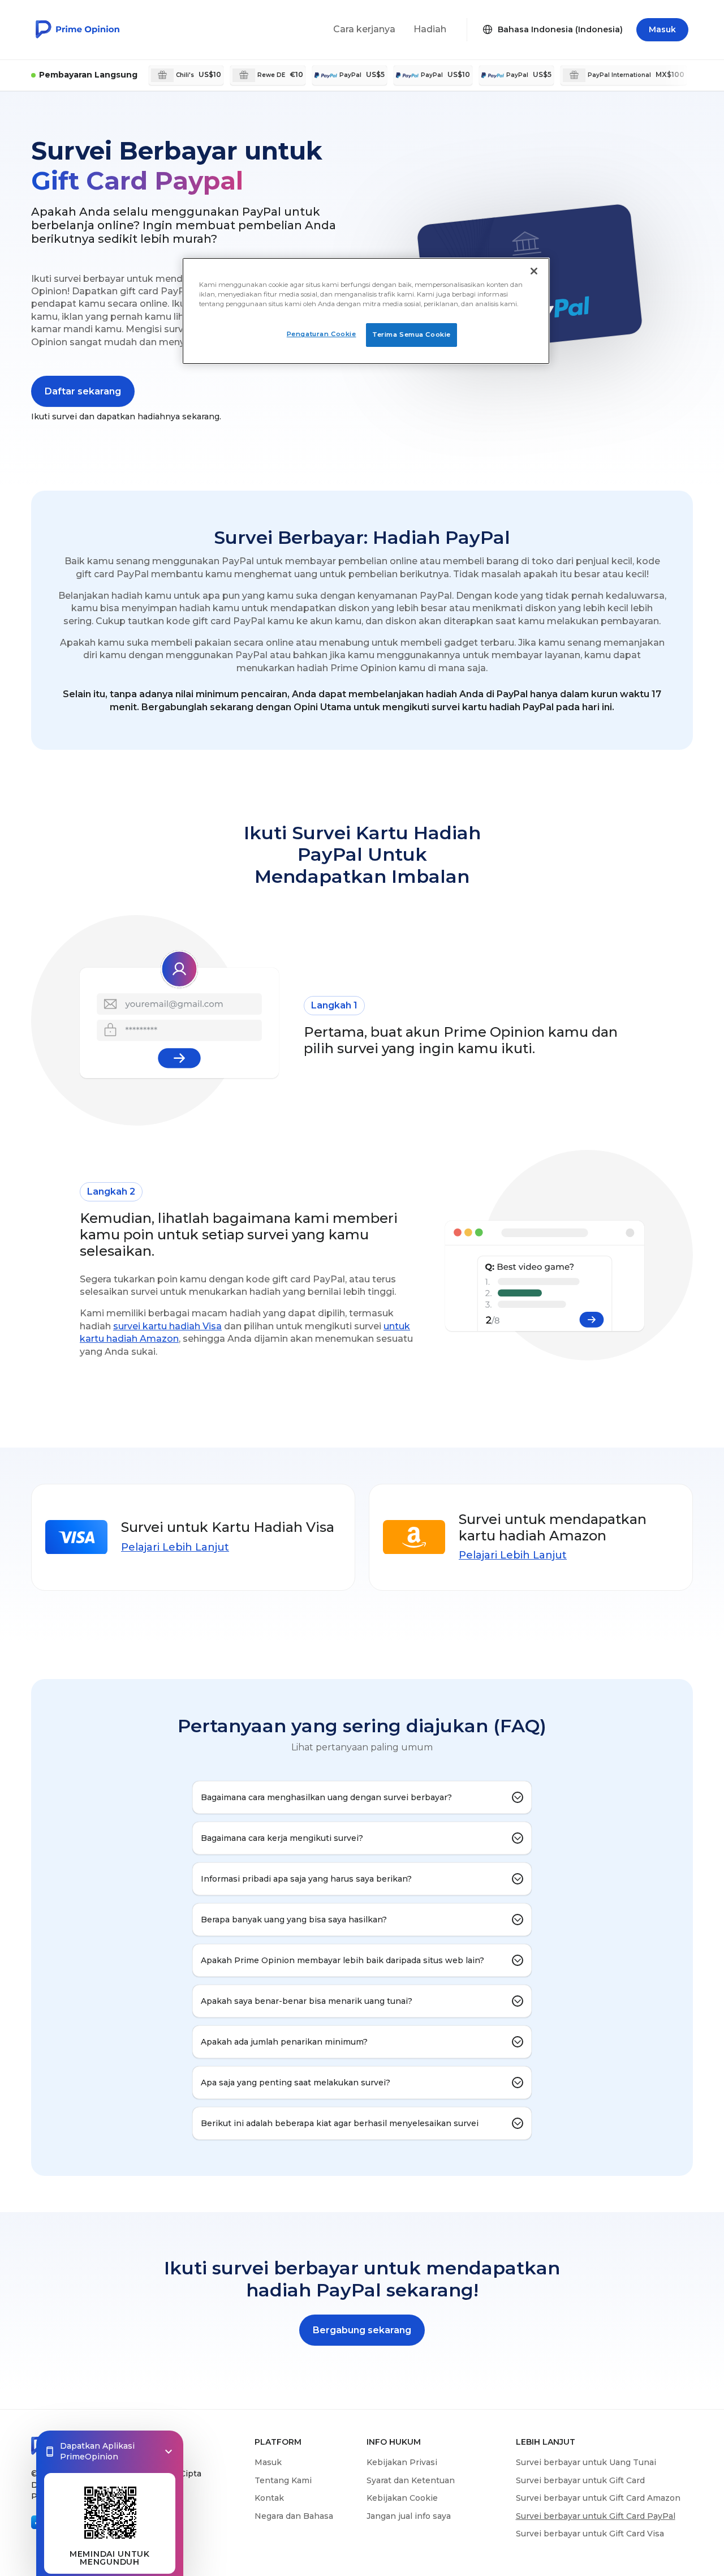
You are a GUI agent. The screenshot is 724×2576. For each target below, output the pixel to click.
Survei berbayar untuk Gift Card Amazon (598, 2498)
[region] (366, 311)
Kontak (269, 2498)
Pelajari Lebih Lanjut (175, 1547)
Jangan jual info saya (409, 2516)
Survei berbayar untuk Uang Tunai (586, 2462)
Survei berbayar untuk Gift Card (580, 2480)
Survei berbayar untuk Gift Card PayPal (596, 2516)
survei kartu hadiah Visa (167, 1326)
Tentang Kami (283, 2480)
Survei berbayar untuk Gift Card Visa (590, 2534)
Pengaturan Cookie (322, 334)
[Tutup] (534, 271)
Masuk (268, 2462)
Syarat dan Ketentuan (411, 2480)
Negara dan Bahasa (294, 2516)
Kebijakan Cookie (402, 2498)
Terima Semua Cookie (411, 334)
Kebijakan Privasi (402, 2462)
